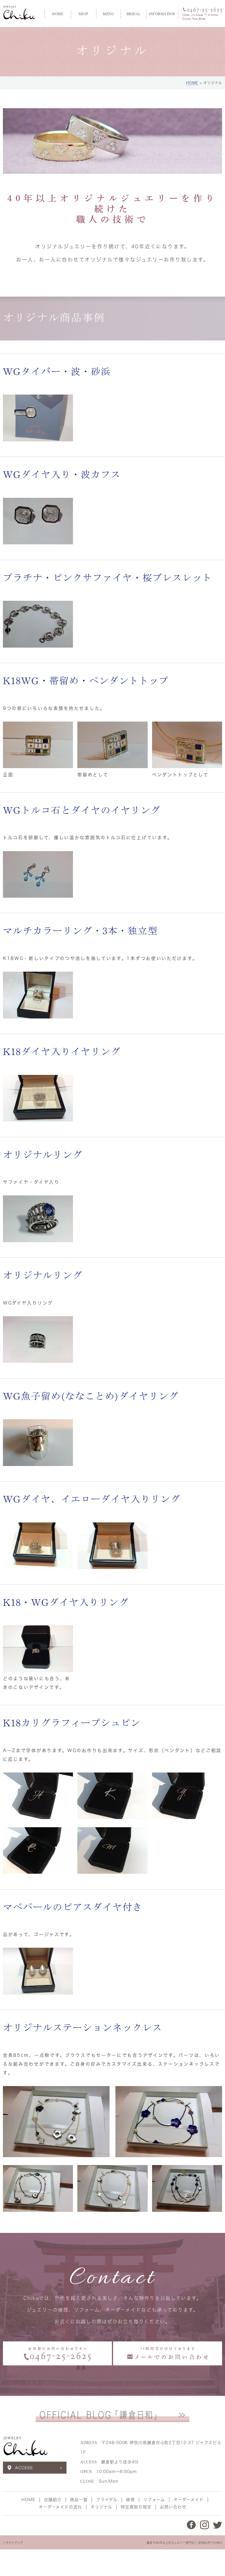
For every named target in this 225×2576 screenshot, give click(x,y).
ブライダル (107, 2500)
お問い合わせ (173, 2507)
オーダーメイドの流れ (60, 2507)
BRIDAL (134, 14)
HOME (58, 14)
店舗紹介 (53, 2500)
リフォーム (154, 2500)
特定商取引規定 (136, 2507)
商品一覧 (79, 2500)
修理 (130, 2500)
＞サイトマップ (13, 2543)
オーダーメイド (189, 2500)
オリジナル (101, 2507)
